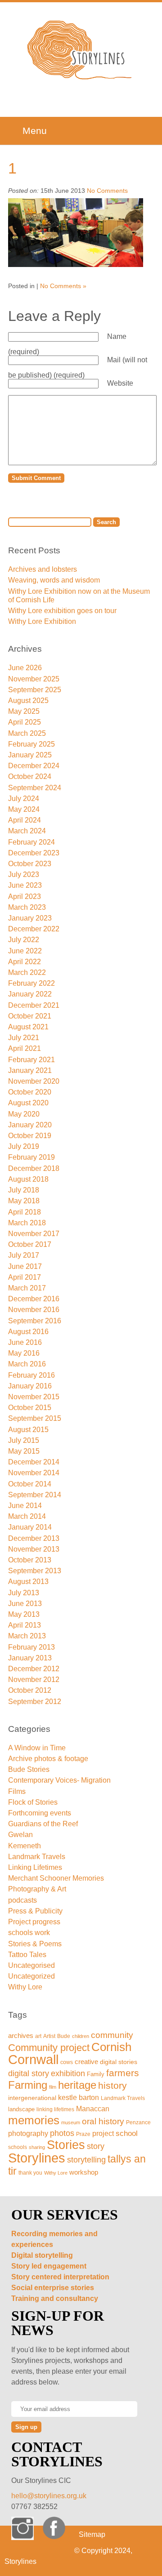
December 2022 (34, 929)
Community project (49, 2048)
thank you (30, 2173)
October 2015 (30, 1408)
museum (71, 2122)
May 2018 (24, 1201)
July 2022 (24, 940)
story (96, 2146)
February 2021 (31, 1060)
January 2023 (30, 918)
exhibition (68, 2073)
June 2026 (25, 668)
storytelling (86, 2160)
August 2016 (28, 1332)
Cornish (111, 2047)
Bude (64, 2036)
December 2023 (34, 853)
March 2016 (27, 1364)
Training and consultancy (55, 2298)
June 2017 (25, 1266)
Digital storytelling (42, 2255)
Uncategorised (31, 1965)
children (81, 2036)
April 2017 (25, 1277)
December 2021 (34, 1005)
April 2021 (25, 1048)
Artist (49, 2036)
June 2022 (25, 951)
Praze (83, 2134)
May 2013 (24, 1614)
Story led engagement (49, 2266)
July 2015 (24, 1440)
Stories (66, 2145)
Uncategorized (31, 1976)
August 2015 (28, 1430)
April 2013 (25, 1625)
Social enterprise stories (53, 2288)
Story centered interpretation (60, 2277)
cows (67, 2062)
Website (120, 383)
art (38, 2036)
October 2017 (30, 1244)
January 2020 (30, 1125)
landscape (21, 2109)
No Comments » (63, 286)
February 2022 (31, 983)
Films (17, 1791)
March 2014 (27, 1516)
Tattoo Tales (27, 1955)
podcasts (22, 1900)
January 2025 (30, 755)
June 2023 (25, 885)
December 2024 (34, 766)
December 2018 (34, 1168)
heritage (77, 2085)
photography (28, 2133)
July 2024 (24, 799)
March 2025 (27, 733)
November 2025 (34, 679)
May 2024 (24, 809)
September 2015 (35, 1418)
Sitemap (92, 2534)
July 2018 (24, 1190)
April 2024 (25, 820)
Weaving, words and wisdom (54, 580)
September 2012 (35, 1702)
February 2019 (31, 1157)
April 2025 (25, 722)
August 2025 (28, 701)
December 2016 (34, 1299)
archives (21, 2035)
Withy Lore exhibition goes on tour (62, 611)
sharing (37, 2147)
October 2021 (30, 1016)
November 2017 (34, 1234)
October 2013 (30, 1560)
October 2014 (30, 1484)
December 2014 (34, 1462)
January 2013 (30, 1658)
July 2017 (24, 1255)
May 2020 (24, 1114)
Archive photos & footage (48, 1759)
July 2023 (24, 874)
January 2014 (30, 1527)
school (127, 2133)
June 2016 (25, 1342)
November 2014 (34, 1473)
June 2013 (25, 1604)
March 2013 (27, 1636)
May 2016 (24, 1353)
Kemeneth (25, 1846)
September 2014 (35, 1495)
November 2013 (34, 1549)
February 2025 (31, 744)
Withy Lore (25, 1987)
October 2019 (30, 1136)
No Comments (107, 191)
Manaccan (93, 2109)
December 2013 (34, 1538)
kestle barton (79, 2098)
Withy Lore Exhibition (42, 621)
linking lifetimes (55, 2109)
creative (86, 2062)
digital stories (119, 2062)
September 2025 (35, 690)
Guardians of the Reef (43, 1824)
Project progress (34, 1922)
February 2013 (31, 1647)
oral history (103, 2121)
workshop (84, 2172)
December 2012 (34, 1669)
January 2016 (30, 1386)
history (112, 2085)
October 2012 (30, 1690)
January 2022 (30, 994)
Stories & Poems (35, 1944)
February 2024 (31, 842)
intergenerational (32, 2098)
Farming (28, 2085)
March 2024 (27, 831)
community (112, 2035)
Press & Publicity (35, 1911)
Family (96, 2074)
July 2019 (24, 1146)
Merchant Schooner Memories (56, 1878)
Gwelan (20, 1835)
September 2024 (35, 788)
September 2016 (35, 1321)
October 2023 (30, 864)
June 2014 (25, 1506)
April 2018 (25, 1212)
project (103, 2133)
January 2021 (30, 1070)
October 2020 (30, 1092)
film (53, 2087)
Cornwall (33, 2060)
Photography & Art (37, 1889)
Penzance (138, 2122)
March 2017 (27, 1288)
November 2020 (34, 1081)
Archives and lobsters (43, 569)
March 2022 (27, 972)
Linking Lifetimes (35, 1867)
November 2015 (34, 1397)
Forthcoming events (40, 1813)
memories (34, 2120)
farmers (123, 2073)
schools (18, 2147)
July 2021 (24, 1038)
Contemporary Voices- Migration (59, 1780)
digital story (29, 2073)
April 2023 (25, 896)
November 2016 (34, 1310)
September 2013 (35, 1571)
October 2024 (30, 776)
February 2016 (31, 1375)
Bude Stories (29, 1769)
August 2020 (28, 1103)
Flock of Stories (33, 1802)
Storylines (37, 2158)
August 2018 (28, 1179)
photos (62, 2133)
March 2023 (27, 907)
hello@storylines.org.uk (49, 2496)
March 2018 (27, 1223)
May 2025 (24, 711)
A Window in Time (37, 1748)
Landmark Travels (37, 1857)
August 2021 (28, 1027)
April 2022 (25, 962)
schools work (29, 1933)
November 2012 (34, 1680)
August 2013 (28, 1582)
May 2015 (24, 1451)
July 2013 (24, 1593)
